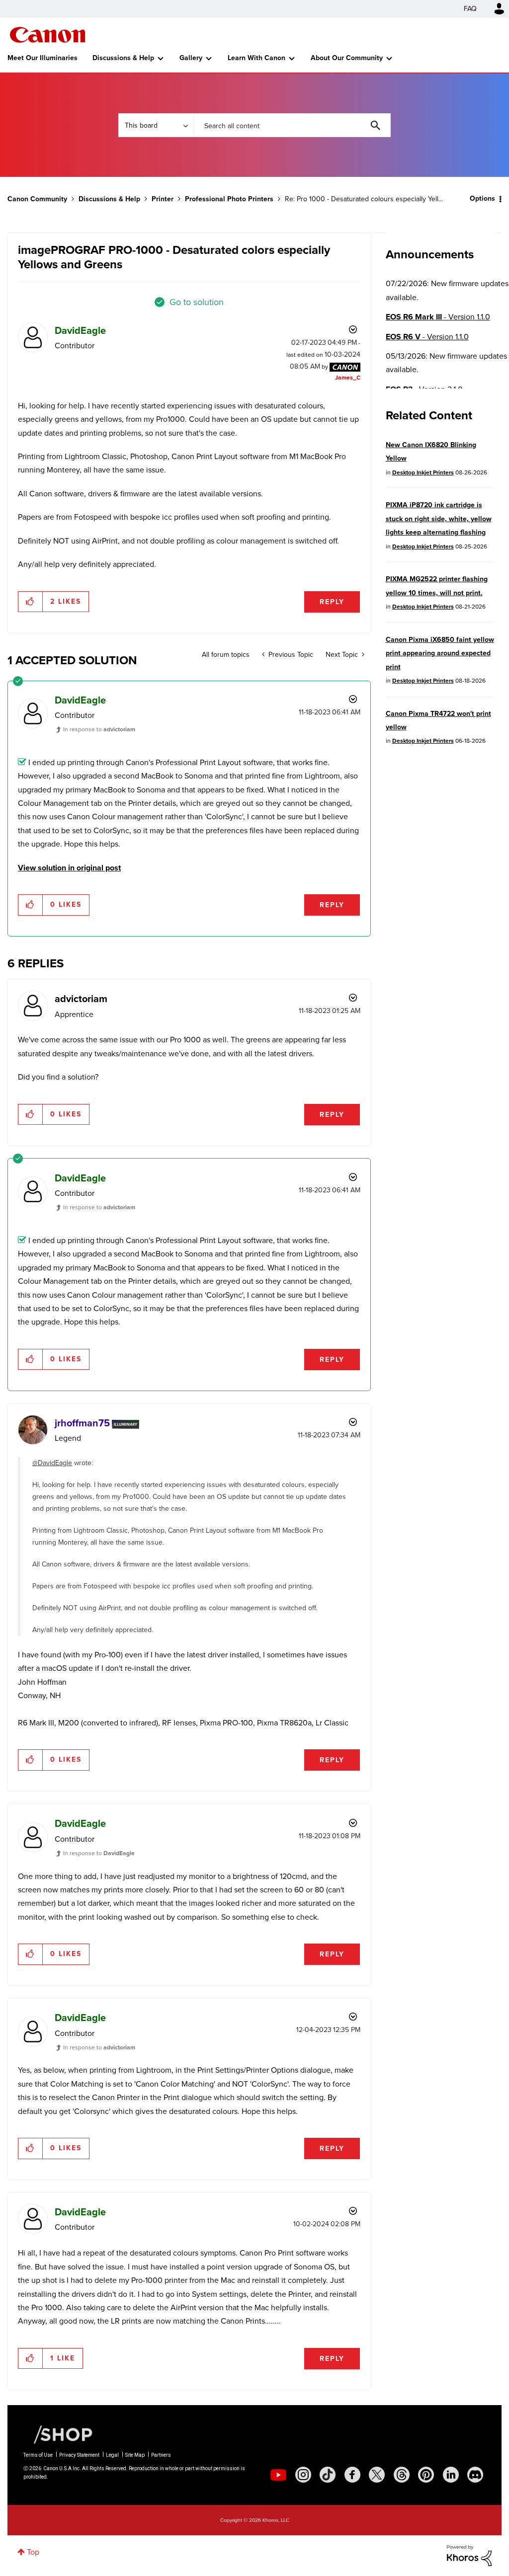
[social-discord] (475, 2475)
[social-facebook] (352, 2475)
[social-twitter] (377, 2475)
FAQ (470, 9)
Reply (332, 602)
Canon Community (47, 35)
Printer (163, 199)
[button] (31, 602)
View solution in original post (69, 868)
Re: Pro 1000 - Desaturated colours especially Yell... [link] (364, 199)
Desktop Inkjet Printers (423, 472)
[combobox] (292, 125)
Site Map (135, 2455)
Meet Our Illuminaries (42, 58)
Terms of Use (38, 2455)
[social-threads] (402, 2475)
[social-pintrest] (426, 2475)
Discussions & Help (123, 58)
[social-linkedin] (451, 2475)
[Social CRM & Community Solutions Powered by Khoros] (469, 2555)
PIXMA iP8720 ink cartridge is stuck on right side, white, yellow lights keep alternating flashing (439, 519)
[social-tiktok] (328, 2475)
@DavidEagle (52, 1463)
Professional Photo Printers (229, 199)
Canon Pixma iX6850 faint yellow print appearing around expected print (440, 653)
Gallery (191, 58)
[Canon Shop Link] (58, 2434)
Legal (112, 2455)
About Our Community (347, 58)
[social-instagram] (303, 2475)
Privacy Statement (79, 2455)
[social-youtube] (278, 2475)
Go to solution (197, 302)
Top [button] (33, 2552)
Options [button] (482, 198)
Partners (161, 2455)
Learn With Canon (256, 58)
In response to (99, 729)
